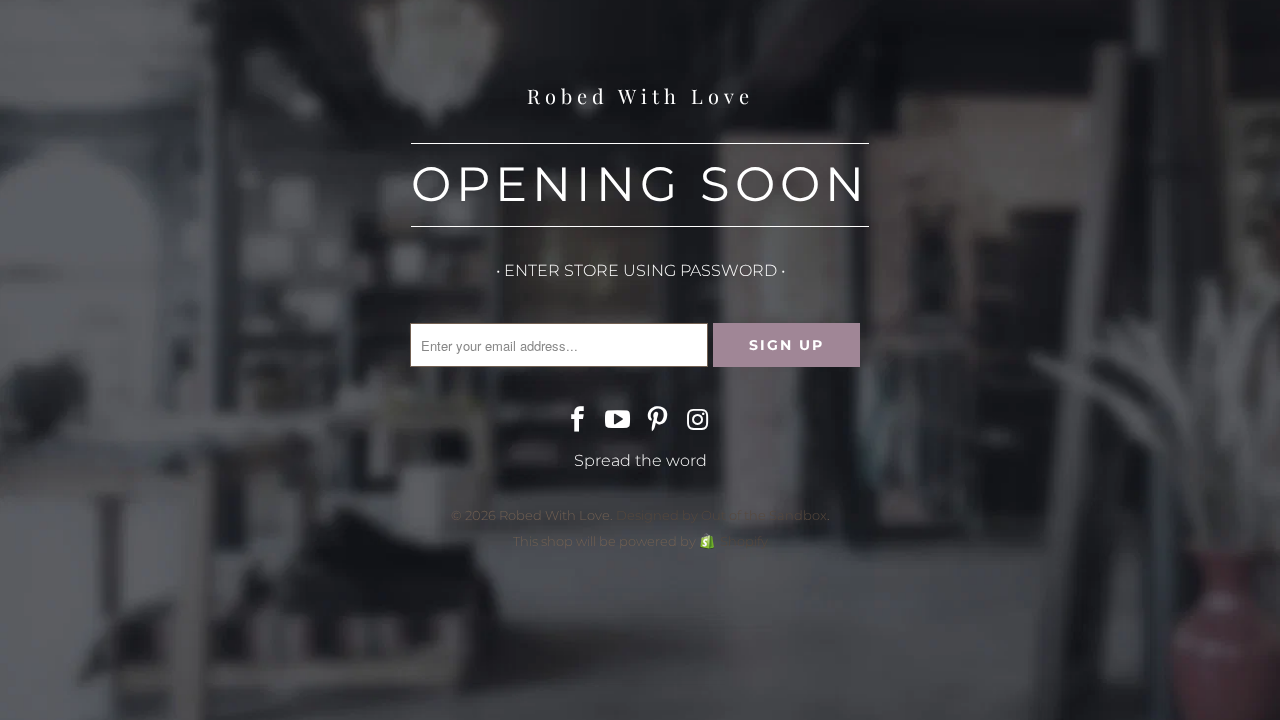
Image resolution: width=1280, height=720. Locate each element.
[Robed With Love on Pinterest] (658, 421)
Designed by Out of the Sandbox (721, 515)
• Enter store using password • (640, 270)
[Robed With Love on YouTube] (618, 421)
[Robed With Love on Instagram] (698, 421)
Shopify (744, 541)
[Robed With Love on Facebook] (579, 421)
